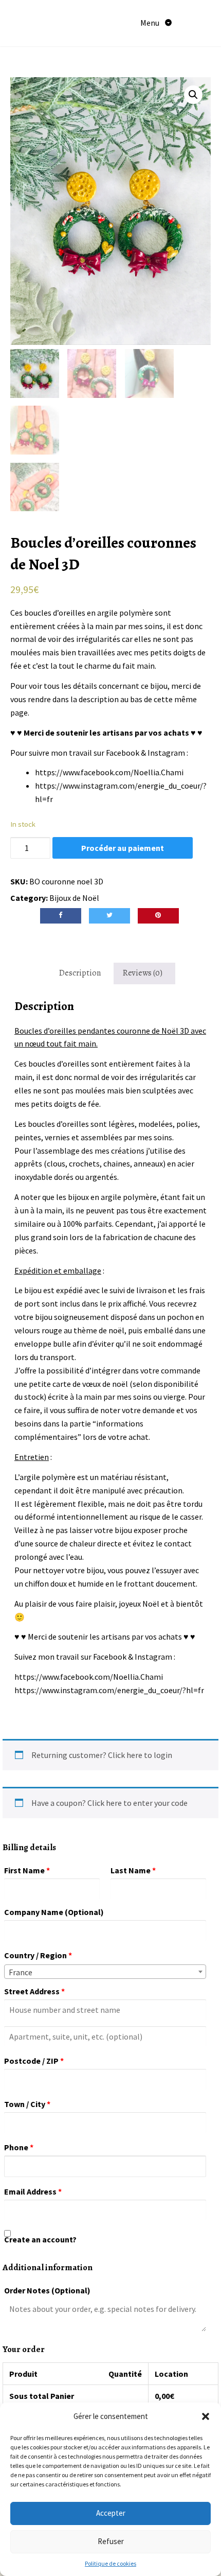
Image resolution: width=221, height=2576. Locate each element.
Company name (54, 1912)
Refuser (111, 2541)
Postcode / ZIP (34, 2061)
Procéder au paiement (123, 848)
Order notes (47, 2290)
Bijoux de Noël (74, 898)
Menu (151, 23)
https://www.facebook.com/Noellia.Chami (109, 772)
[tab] (80, 973)
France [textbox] (21, 1972)
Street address (34, 1991)
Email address (33, 2191)
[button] (206, 2416)
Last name (133, 1870)
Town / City (27, 2104)
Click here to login (140, 1755)
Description (80, 973)
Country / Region (38, 1955)
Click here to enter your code (137, 1803)
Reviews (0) (143, 973)
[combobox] (105, 1972)
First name (27, 1870)
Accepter (111, 2513)
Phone (19, 2147)
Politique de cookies (110, 2563)
